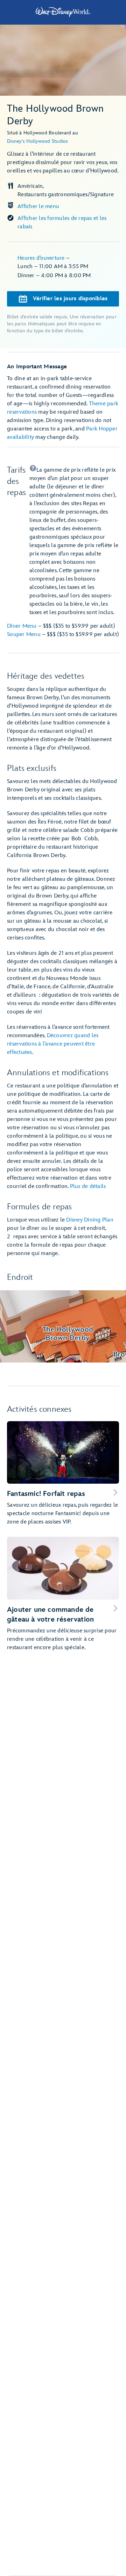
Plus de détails (88, 1186)
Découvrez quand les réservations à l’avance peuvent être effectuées (53, 1044)
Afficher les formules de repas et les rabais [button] (62, 223)
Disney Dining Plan (90, 1220)
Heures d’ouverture (42, 258)
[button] (74, 541)
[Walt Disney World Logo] (63, 12)
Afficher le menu (38, 206)
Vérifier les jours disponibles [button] (70, 299)
